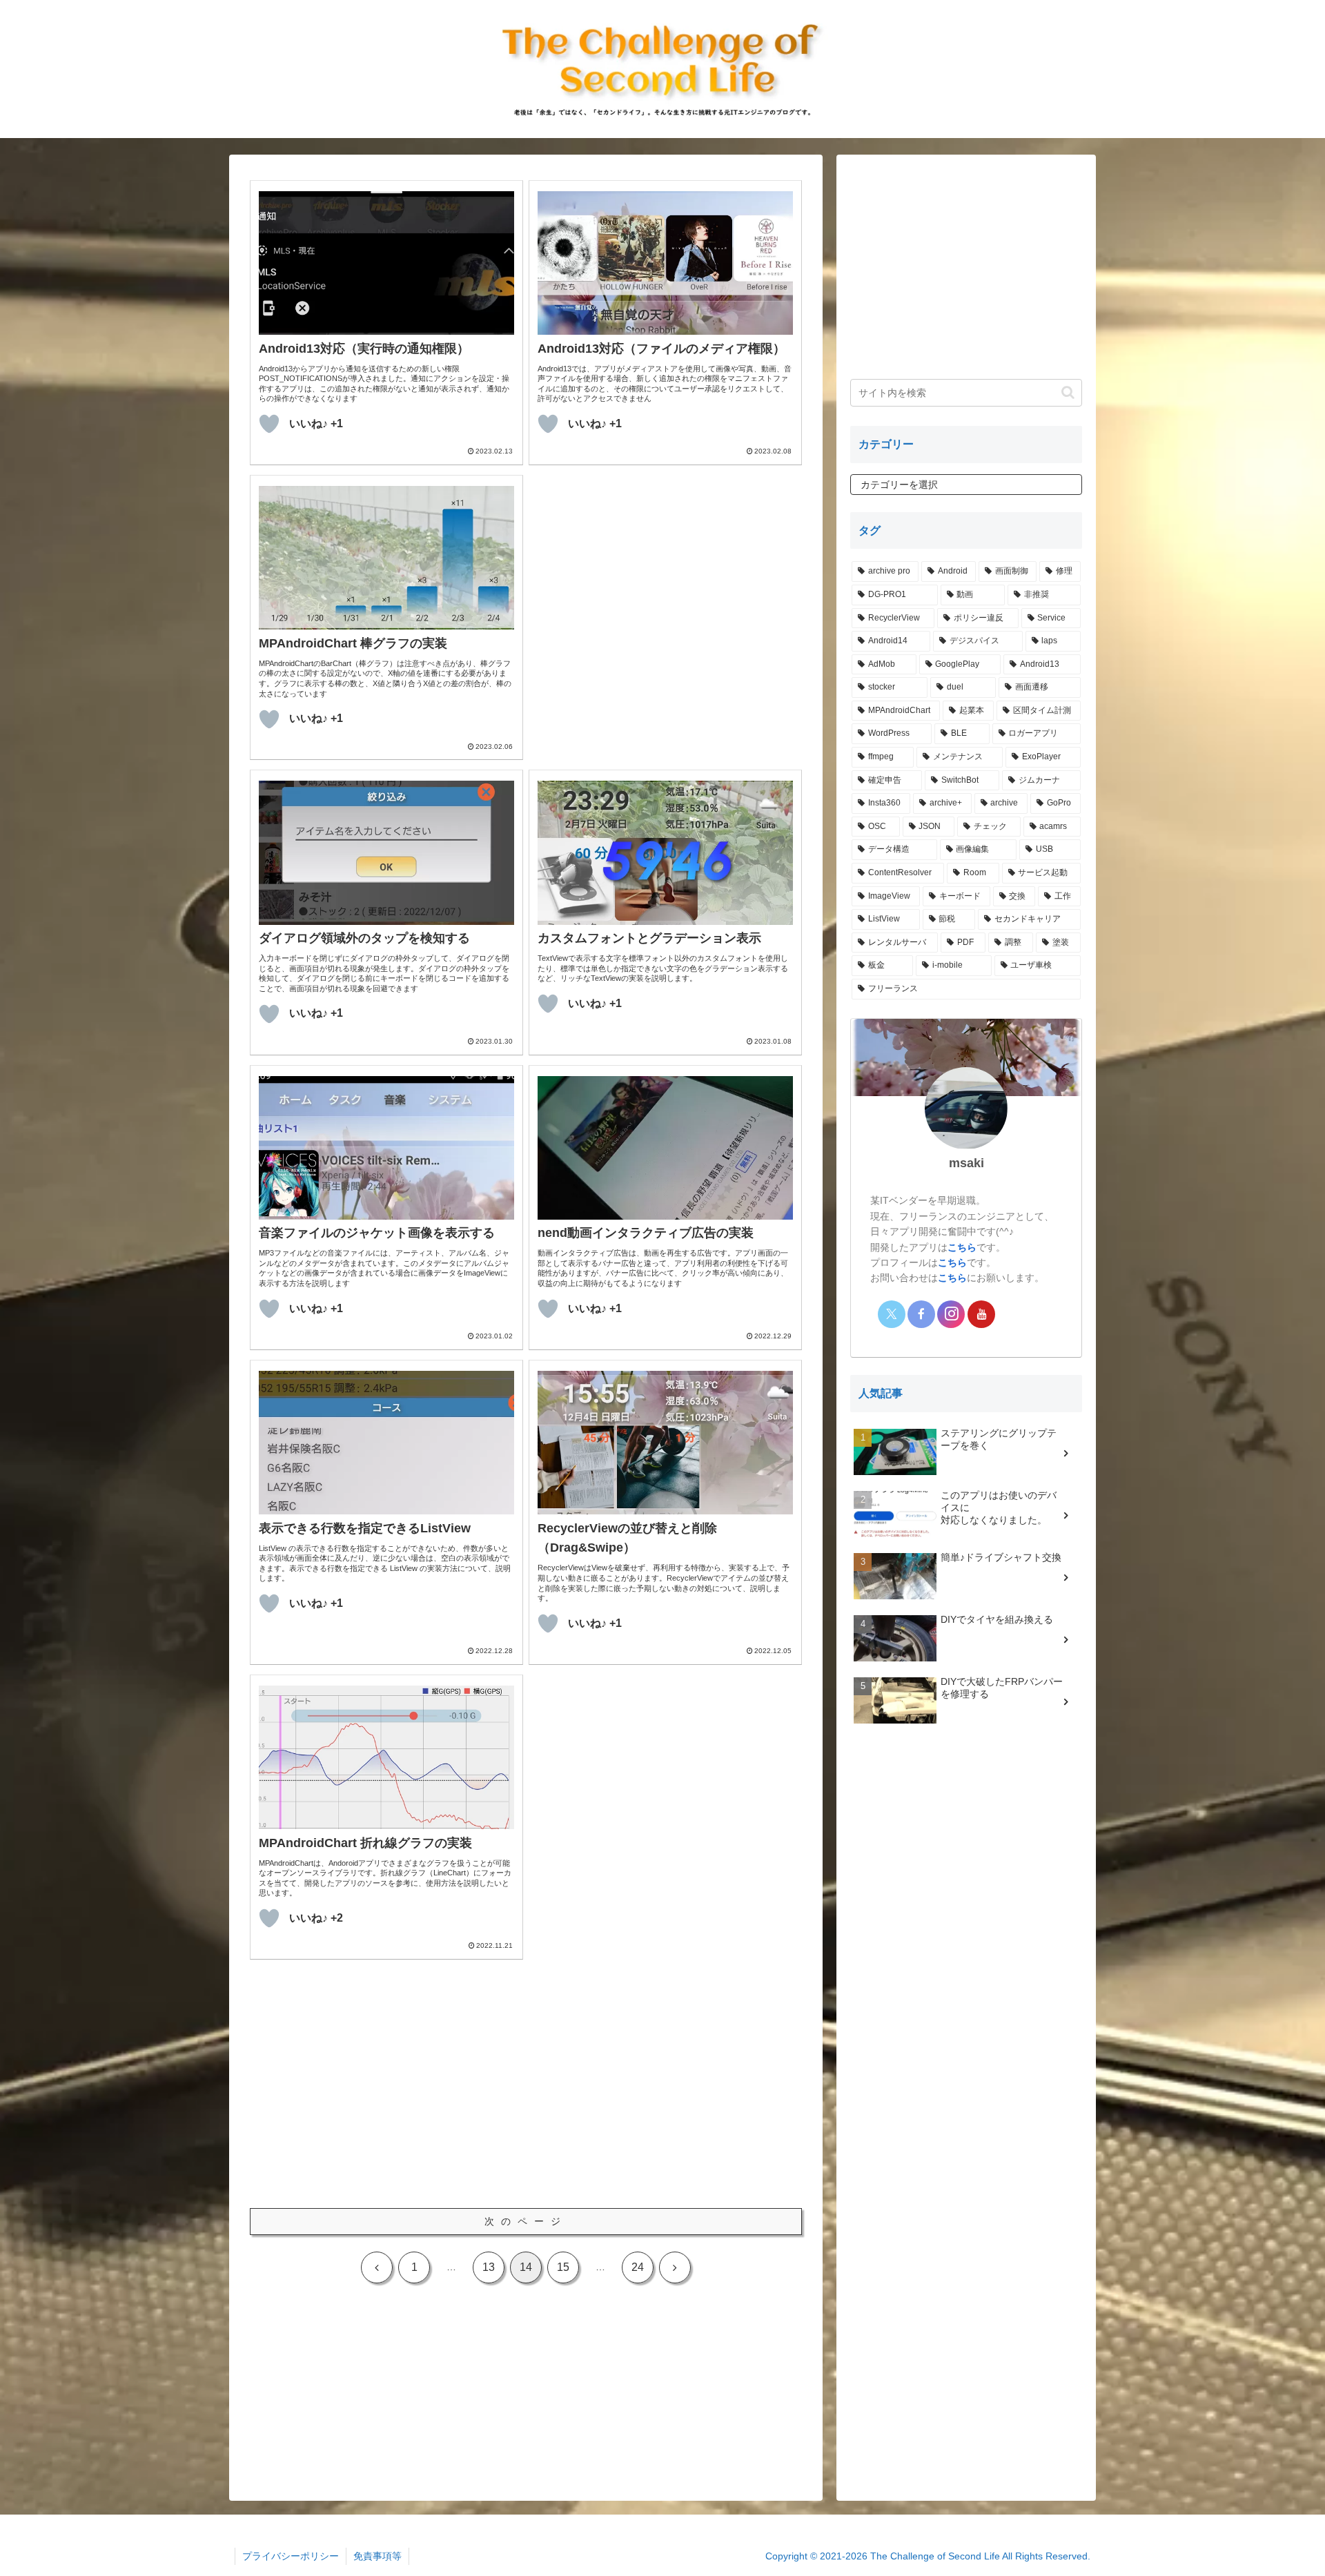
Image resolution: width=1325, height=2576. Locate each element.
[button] (1068, 392)
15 (563, 2267)
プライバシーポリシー (291, 2556)
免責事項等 (377, 2556)
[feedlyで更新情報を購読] (1011, 1314)
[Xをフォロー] (892, 1314)
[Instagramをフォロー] (951, 1314)
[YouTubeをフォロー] (981, 1314)
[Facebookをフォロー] (921, 1314)
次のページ (526, 2221)
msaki (966, 1163)
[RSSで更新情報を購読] (1041, 1314)
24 (638, 2267)
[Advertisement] (665, 572)
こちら (962, 1247)
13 (489, 2267)
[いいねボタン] (269, 424)
